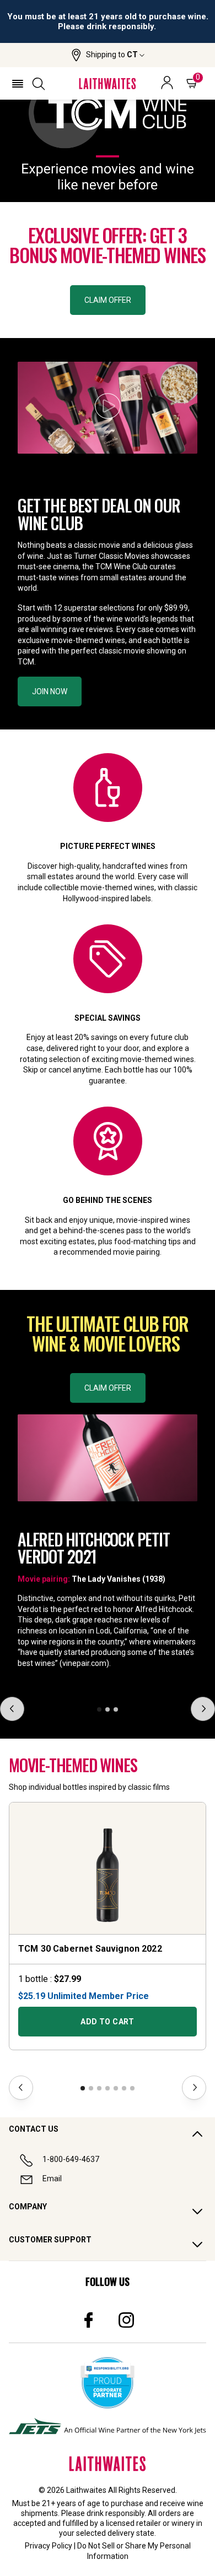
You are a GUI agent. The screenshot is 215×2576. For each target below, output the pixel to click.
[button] (108, 55)
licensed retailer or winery (150, 2523)
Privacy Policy (49, 2546)
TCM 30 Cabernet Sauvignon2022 (90, 1949)
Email (52, 2179)
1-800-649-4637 (71, 2159)
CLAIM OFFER (108, 300)
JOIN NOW (50, 691)
